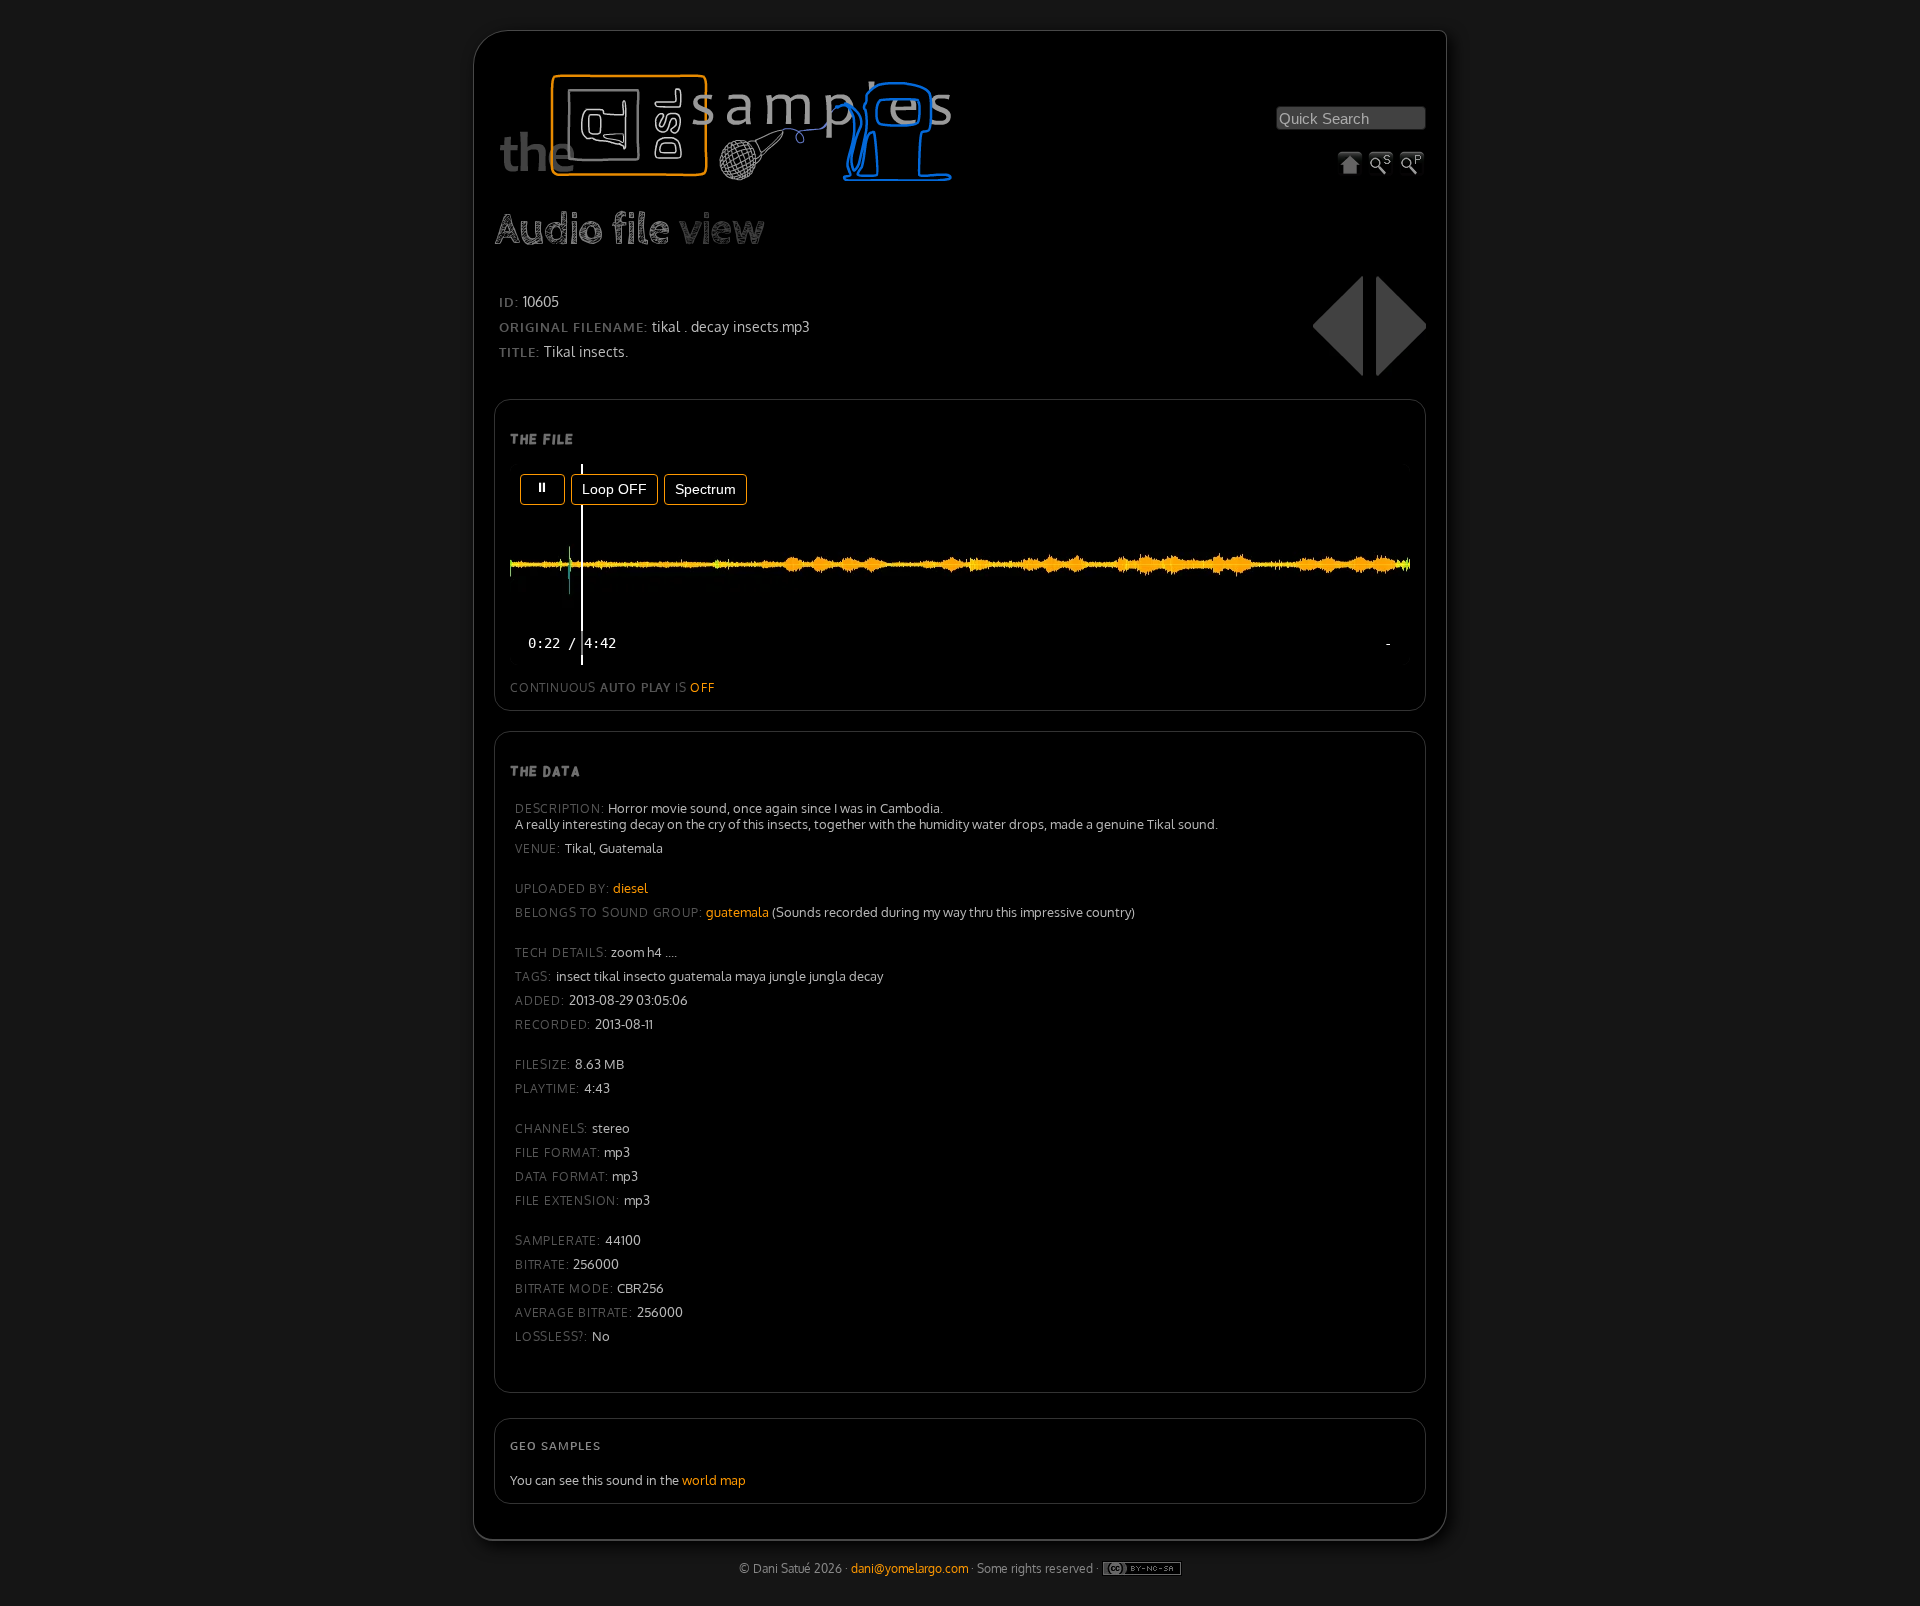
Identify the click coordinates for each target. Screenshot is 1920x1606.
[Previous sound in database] (1338, 326)
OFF (702, 687)
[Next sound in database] (1401, 326)
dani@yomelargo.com (909, 1568)
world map (714, 1480)
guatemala (737, 912)
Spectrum (705, 489)
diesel (630, 888)
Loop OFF (614, 489)
